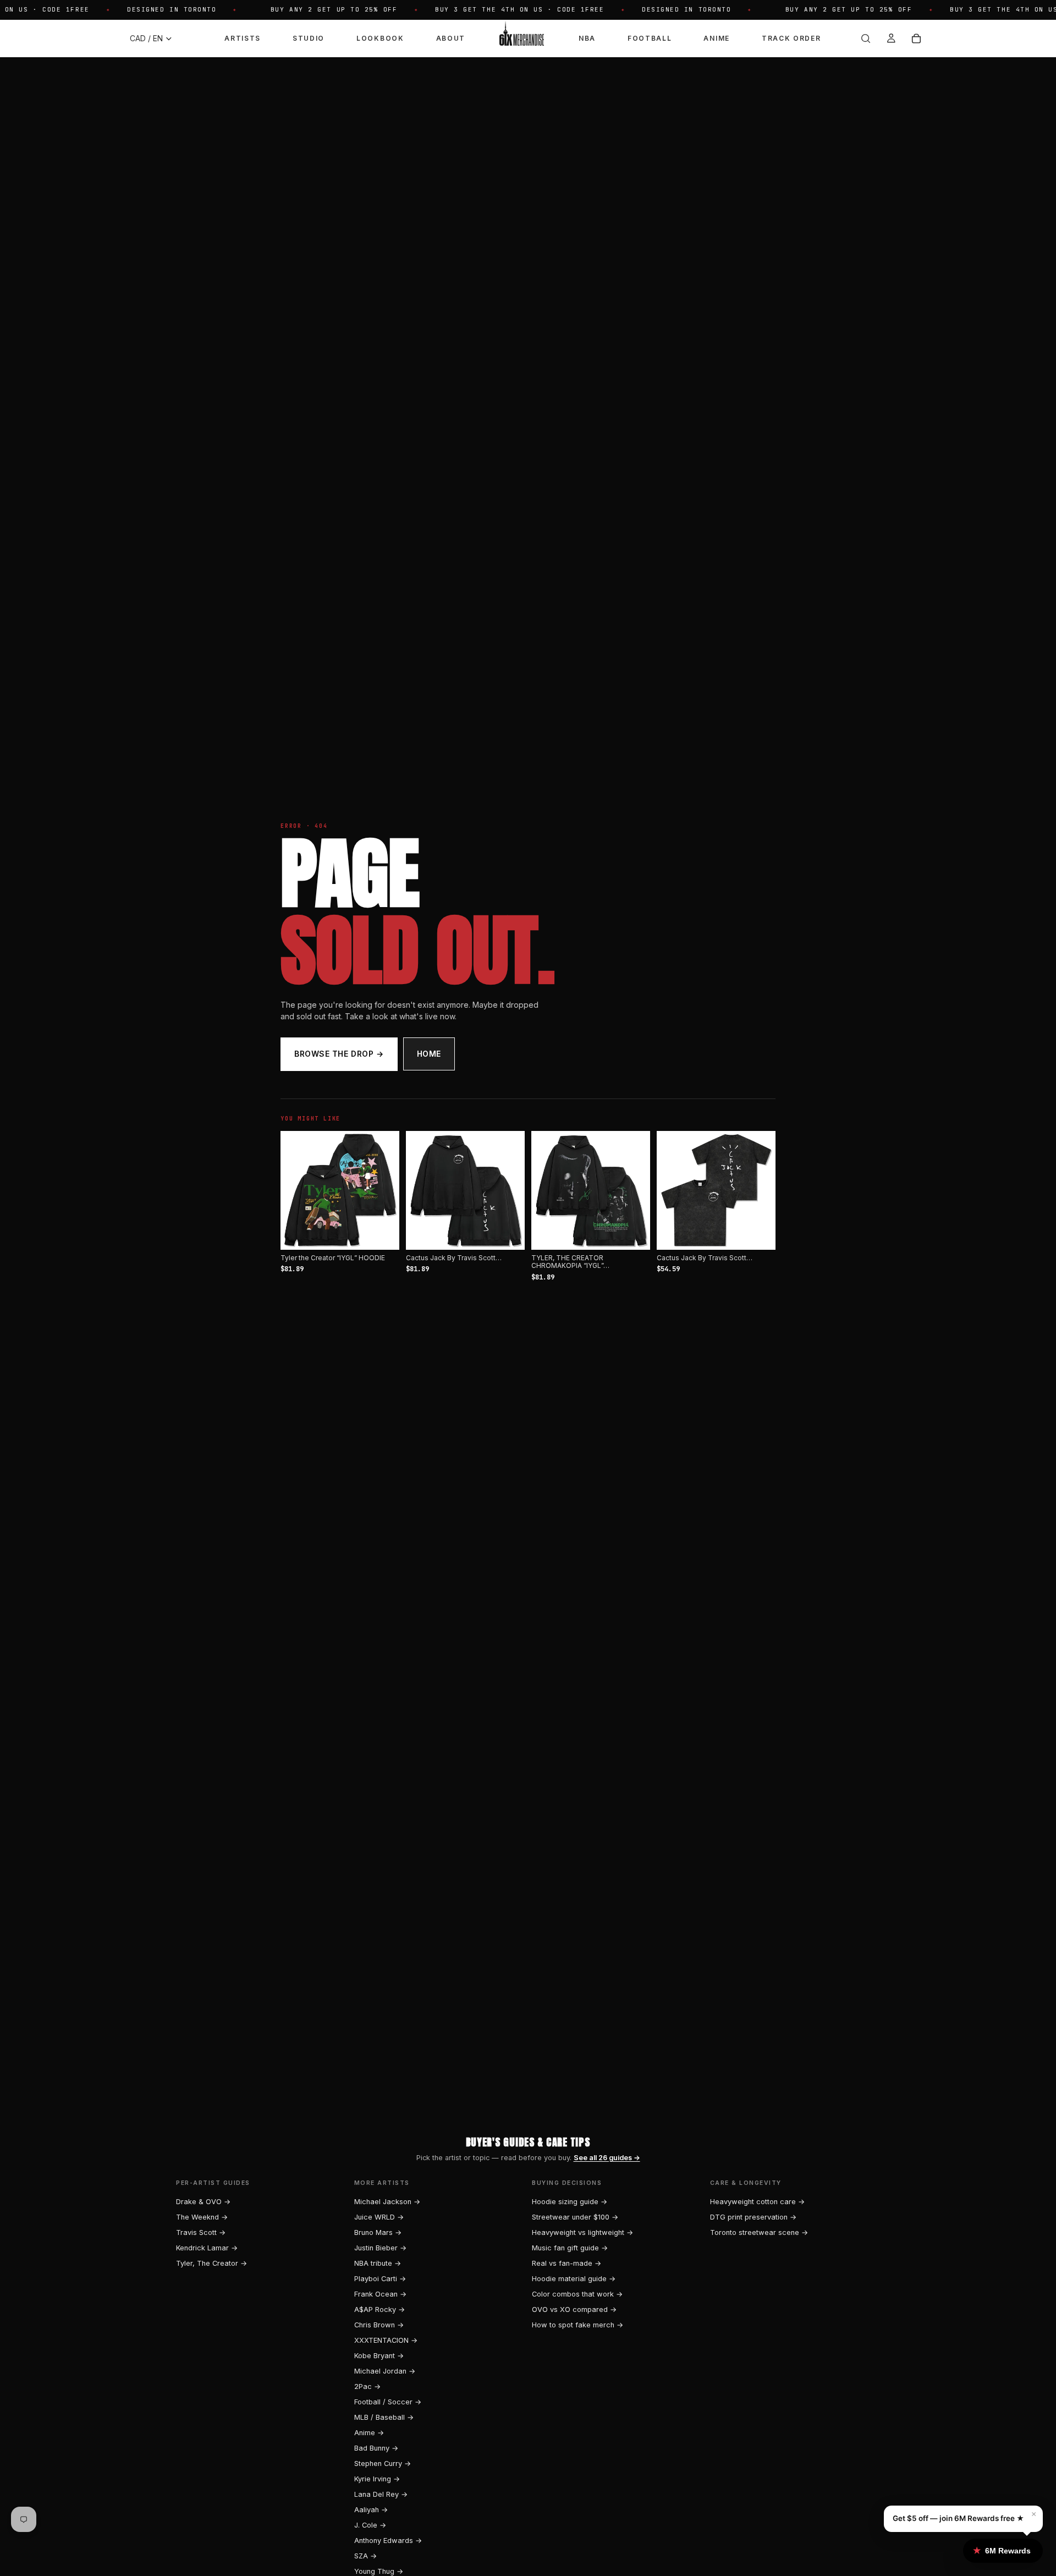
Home (429, 1054)
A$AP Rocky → (380, 2309)
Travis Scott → (201, 2232)
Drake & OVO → (203, 2202)
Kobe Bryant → (379, 2356)
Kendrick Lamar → (207, 2248)
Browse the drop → (339, 1054)
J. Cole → (370, 2525)
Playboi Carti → (380, 2279)
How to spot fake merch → (577, 2325)
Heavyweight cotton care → (757, 2202)
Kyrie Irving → (377, 2479)
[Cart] (916, 39)
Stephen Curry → (383, 2464)
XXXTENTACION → (386, 2340)
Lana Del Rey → (381, 2494)
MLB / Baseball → (384, 2417)
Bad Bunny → (376, 2448)
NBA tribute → (378, 2263)
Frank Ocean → (380, 2294)
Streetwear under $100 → (575, 2217)
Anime (716, 38)
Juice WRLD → (379, 2217)
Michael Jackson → (387, 2202)
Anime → (369, 2433)
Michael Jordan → (385, 2371)
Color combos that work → (577, 2294)
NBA (587, 38)
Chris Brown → (379, 2325)
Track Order (791, 38)
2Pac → (367, 2386)
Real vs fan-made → (566, 2263)
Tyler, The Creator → (211, 2263)
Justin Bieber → (380, 2248)
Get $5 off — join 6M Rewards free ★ (958, 2518)
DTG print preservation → (753, 2217)
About (451, 38)
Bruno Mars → (378, 2232)
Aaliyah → (371, 2510)
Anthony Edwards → (388, 2541)
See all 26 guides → (607, 2158)
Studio (309, 38)
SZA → (365, 2556)
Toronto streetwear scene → (759, 2232)
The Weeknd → (202, 2217)
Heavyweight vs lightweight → (582, 2232)
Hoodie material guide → (574, 2279)
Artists (243, 38)
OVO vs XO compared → (574, 2309)
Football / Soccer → (388, 2402)
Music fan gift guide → (570, 2248)
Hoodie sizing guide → (570, 2202)
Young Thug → (379, 2571)
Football (650, 38)
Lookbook (380, 38)
